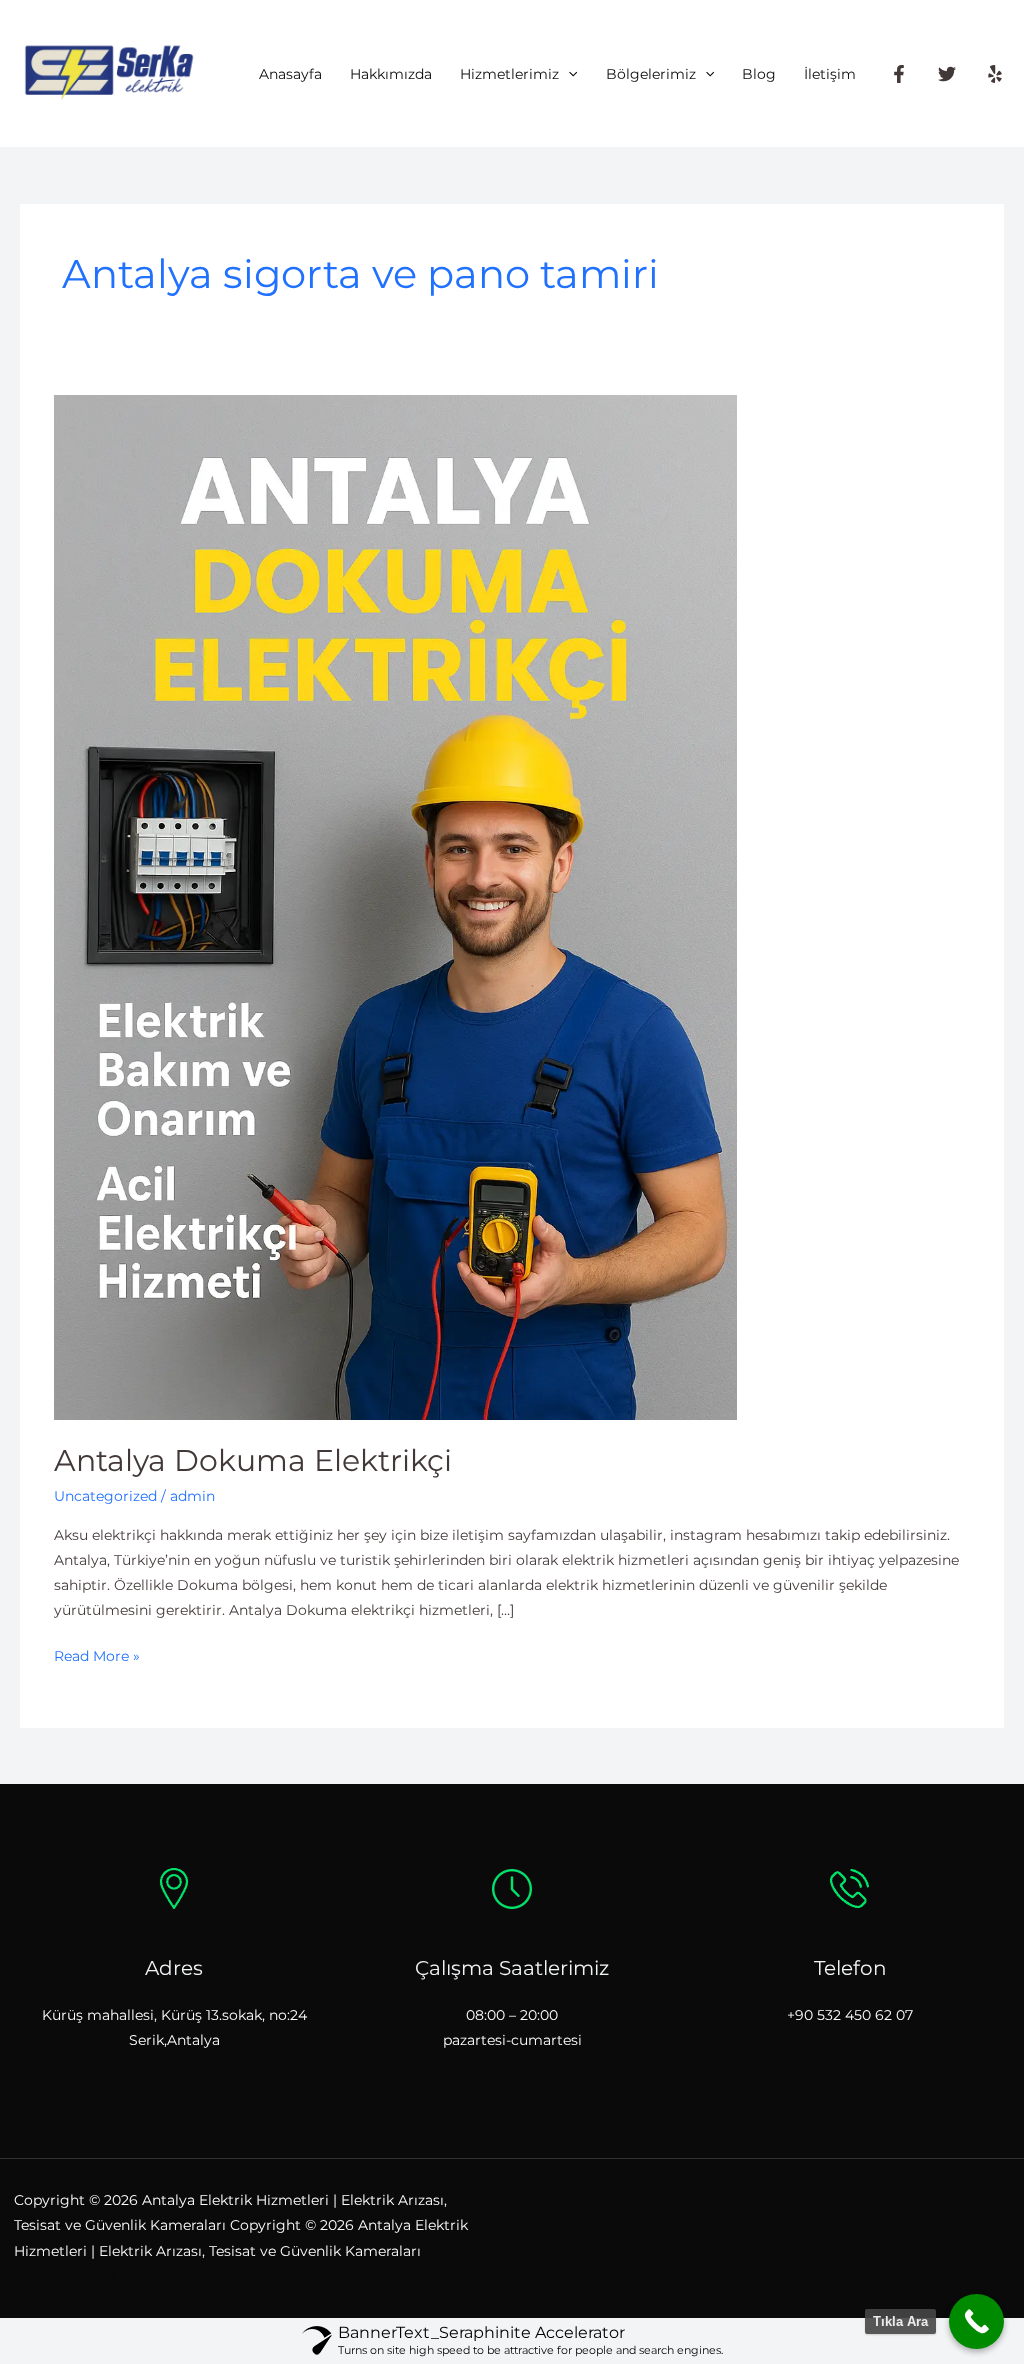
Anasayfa (290, 74)
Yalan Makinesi (65, 2276)
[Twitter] (947, 74)
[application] (568, 74)
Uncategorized (105, 1496)
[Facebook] (899, 74)
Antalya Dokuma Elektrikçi (253, 1460)
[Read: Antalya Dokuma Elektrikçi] (395, 906)
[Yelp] (995, 74)
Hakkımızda (391, 74)
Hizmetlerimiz (509, 74)
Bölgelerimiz (651, 74)
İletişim (830, 74)
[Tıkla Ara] (976, 2321)
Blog (759, 74)
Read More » (97, 1654)
